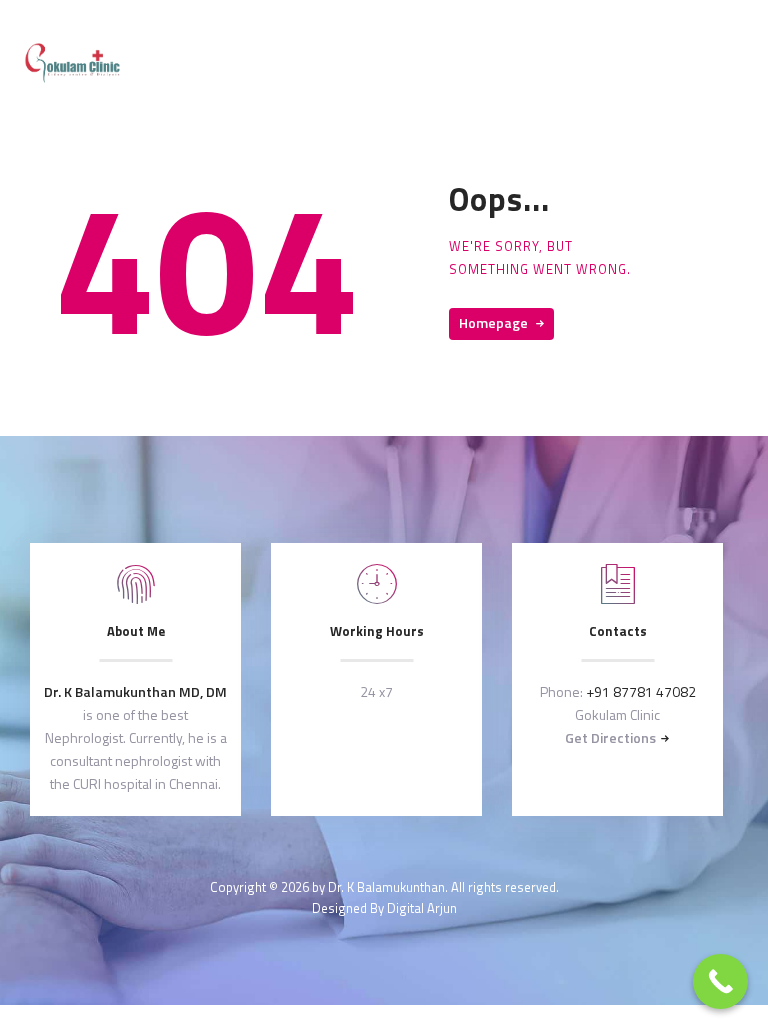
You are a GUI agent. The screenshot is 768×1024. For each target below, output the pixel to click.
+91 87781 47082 (641, 691)
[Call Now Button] (720, 981)
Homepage (493, 322)
